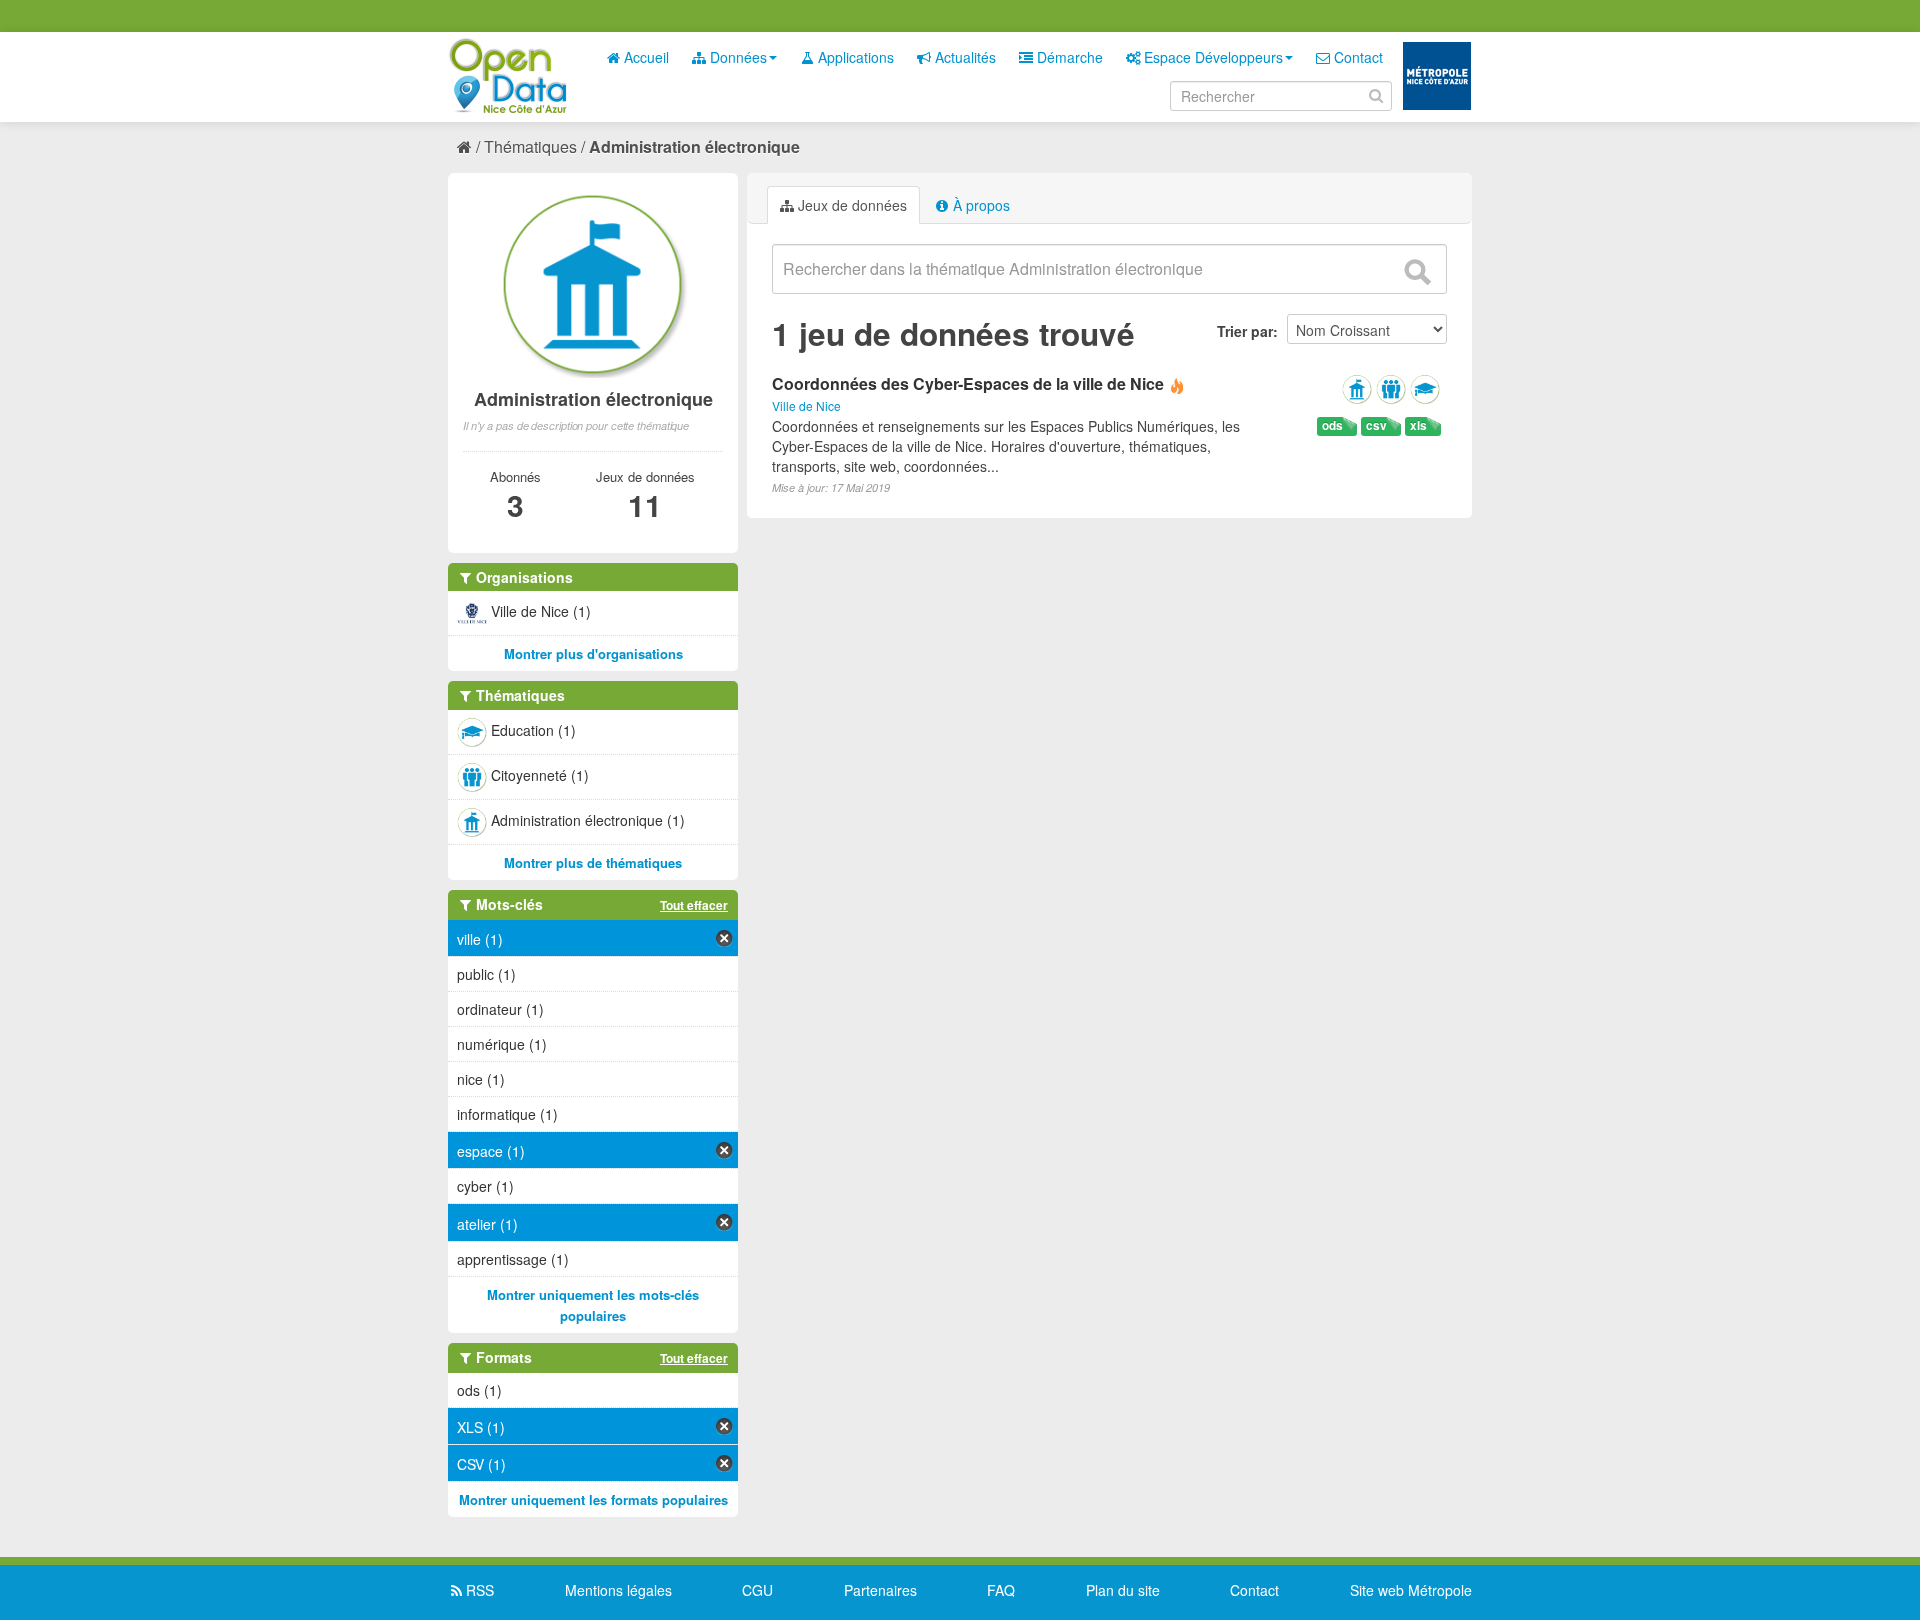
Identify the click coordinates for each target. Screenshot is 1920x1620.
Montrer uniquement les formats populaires (593, 1499)
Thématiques (530, 146)
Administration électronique (694, 146)
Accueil (644, 57)
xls (1418, 425)
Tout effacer (694, 905)
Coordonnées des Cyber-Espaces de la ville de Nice (968, 383)
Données (736, 57)
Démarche (1068, 57)
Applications (854, 57)
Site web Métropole (1411, 1590)
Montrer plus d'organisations (593, 653)
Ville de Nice (806, 405)
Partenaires (880, 1590)
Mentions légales (618, 1590)
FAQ (1001, 1590)
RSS (478, 1590)
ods (1332, 425)
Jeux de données (850, 205)
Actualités (963, 57)
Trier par (1245, 331)
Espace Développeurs (1211, 57)
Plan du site (1123, 1590)
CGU (757, 1590)
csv (1376, 425)
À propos (979, 205)
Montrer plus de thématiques (593, 862)
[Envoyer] (1417, 272)
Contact (1356, 57)
